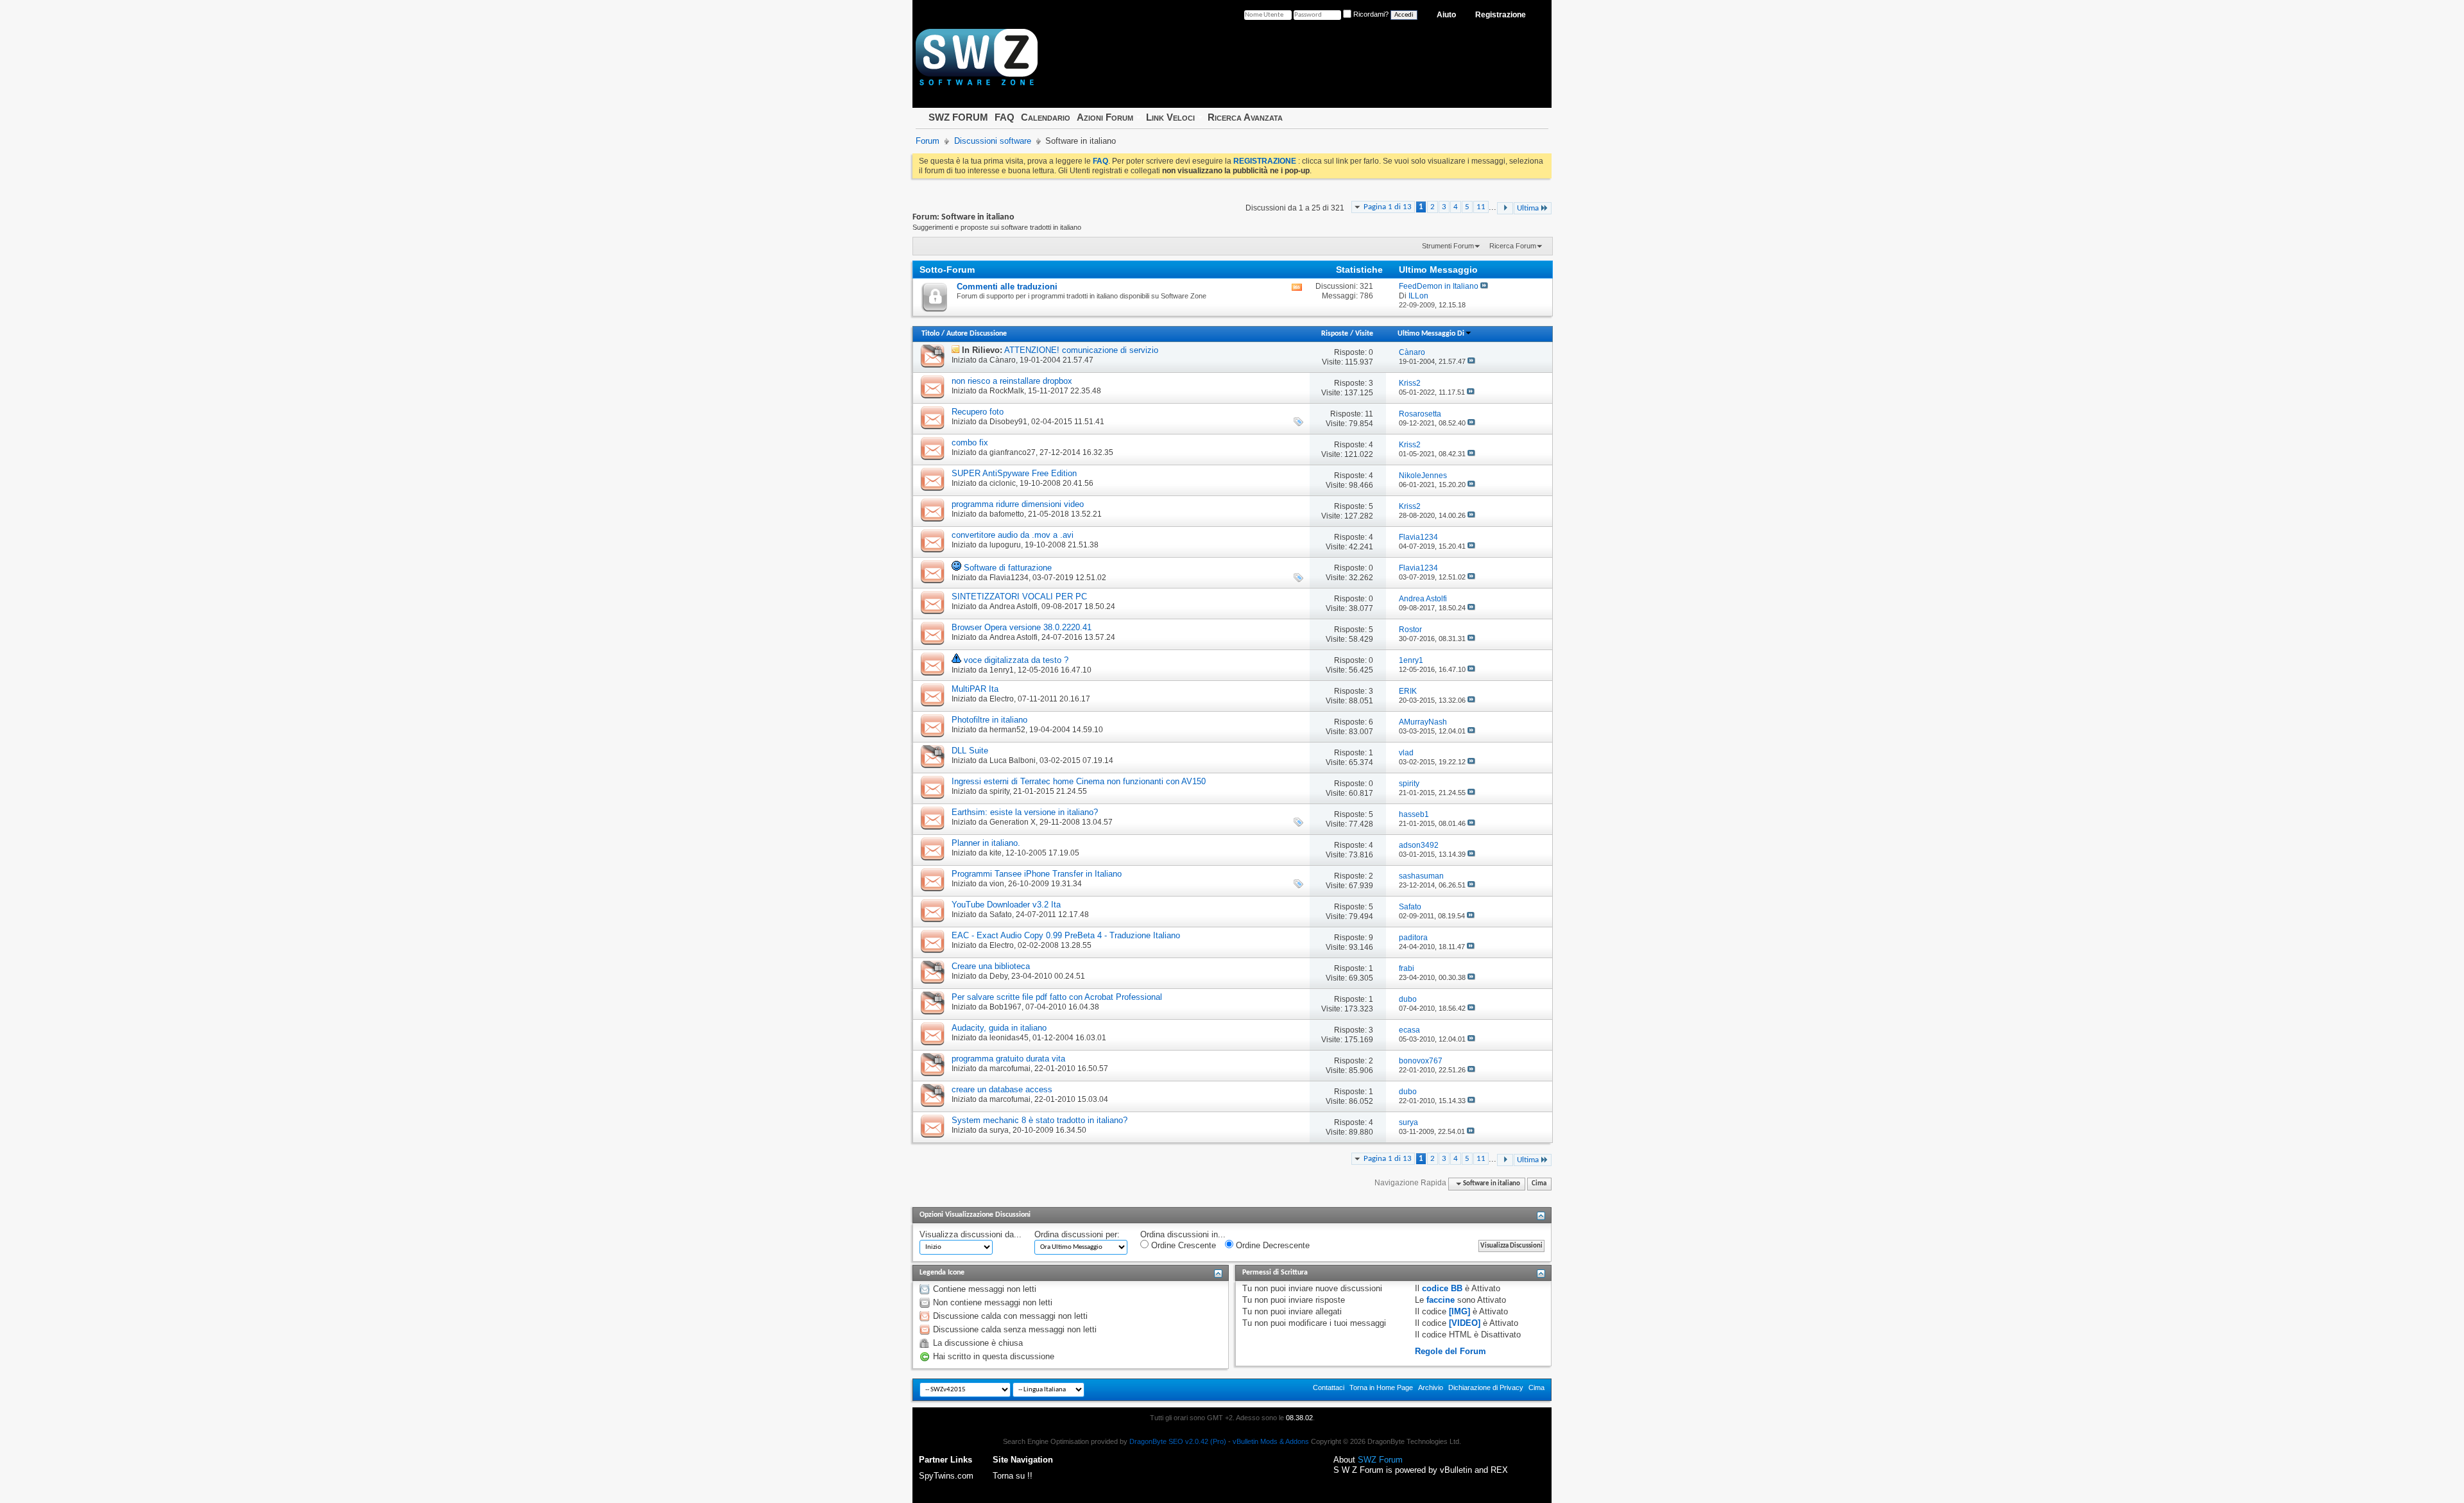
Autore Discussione (977, 334)
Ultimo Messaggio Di (1431, 334)
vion (997, 884)
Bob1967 (1005, 1007)
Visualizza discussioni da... (971, 1234)
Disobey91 (1008, 422)
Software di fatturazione (1008, 568)
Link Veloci (1170, 117)
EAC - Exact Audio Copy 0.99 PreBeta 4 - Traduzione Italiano (1066, 935)
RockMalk (1007, 391)
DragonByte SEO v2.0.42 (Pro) (1178, 1441)
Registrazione (1501, 15)
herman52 (1007, 730)
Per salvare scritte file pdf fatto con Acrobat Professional (1057, 997)
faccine (1441, 1300)
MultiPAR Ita (975, 689)
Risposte (1335, 334)
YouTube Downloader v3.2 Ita (1006, 905)
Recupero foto (978, 412)
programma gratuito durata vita (1008, 1059)
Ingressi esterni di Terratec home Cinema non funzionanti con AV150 (1079, 781)
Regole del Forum (1450, 1351)
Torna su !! (1013, 1476)
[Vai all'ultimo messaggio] (1471, 361)
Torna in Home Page (1381, 1387)
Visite (1364, 334)
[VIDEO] (1465, 1323)
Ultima (1528, 208)
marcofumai (1010, 1069)
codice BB (1442, 1288)
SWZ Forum (1380, 1460)
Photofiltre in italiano (989, 720)
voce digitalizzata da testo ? (1016, 660)
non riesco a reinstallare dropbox (1012, 381)
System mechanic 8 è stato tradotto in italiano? (1039, 1120)
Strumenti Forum (1448, 246)
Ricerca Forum (1513, 246)
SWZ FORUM (958, 117)
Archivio (1431, 1387)
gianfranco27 (1013, 452)
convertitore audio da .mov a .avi (1013, 535)
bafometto (1007, 514)
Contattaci (1329, 1387)
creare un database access (1002, 1089)
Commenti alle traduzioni (1007, 287)
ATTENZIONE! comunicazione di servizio (1081, 350)
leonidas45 (1009, 1038)
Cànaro (1003, 360)
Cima (1539, 1184)
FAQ (1005, 117)
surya (999, 1130)
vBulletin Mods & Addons (1271, 1441)
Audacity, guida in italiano (999, 1028)
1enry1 (1002, 670)
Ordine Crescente (1182, 1245)
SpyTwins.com (946, 1476)
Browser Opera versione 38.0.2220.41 (1022, 627)
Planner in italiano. (986, 843)
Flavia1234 (1009, 578)
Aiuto (1446, 15)
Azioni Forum (1105, 117)
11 (1481, 207)
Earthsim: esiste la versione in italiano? (1025, 812)
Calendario (1046, 117)
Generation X (1013, 822)
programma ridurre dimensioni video (1018, 504)
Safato (1001, 915)
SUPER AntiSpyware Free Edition (1014, 473)
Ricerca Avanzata (1245, 117)
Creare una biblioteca (991, 966)
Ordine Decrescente (1271, 1245)
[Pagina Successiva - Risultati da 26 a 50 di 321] (1505, 208)
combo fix (970, 442)
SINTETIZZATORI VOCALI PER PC (1019, 597)
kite (996, 853)
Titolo (930, 334)
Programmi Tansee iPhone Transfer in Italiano (1037, 874)
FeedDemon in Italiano (1439, 286)
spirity (999, 791)
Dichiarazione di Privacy (1486, 1387)
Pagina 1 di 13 (1388, 207)
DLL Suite (970, 751)
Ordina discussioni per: (1077, 1234)
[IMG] (1459, 1311)
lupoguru (1005, 545)
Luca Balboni (1013, 760)
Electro (1002, 699)
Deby (998, 976)
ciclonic (1003, 483)
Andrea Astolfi (1014, 606)
